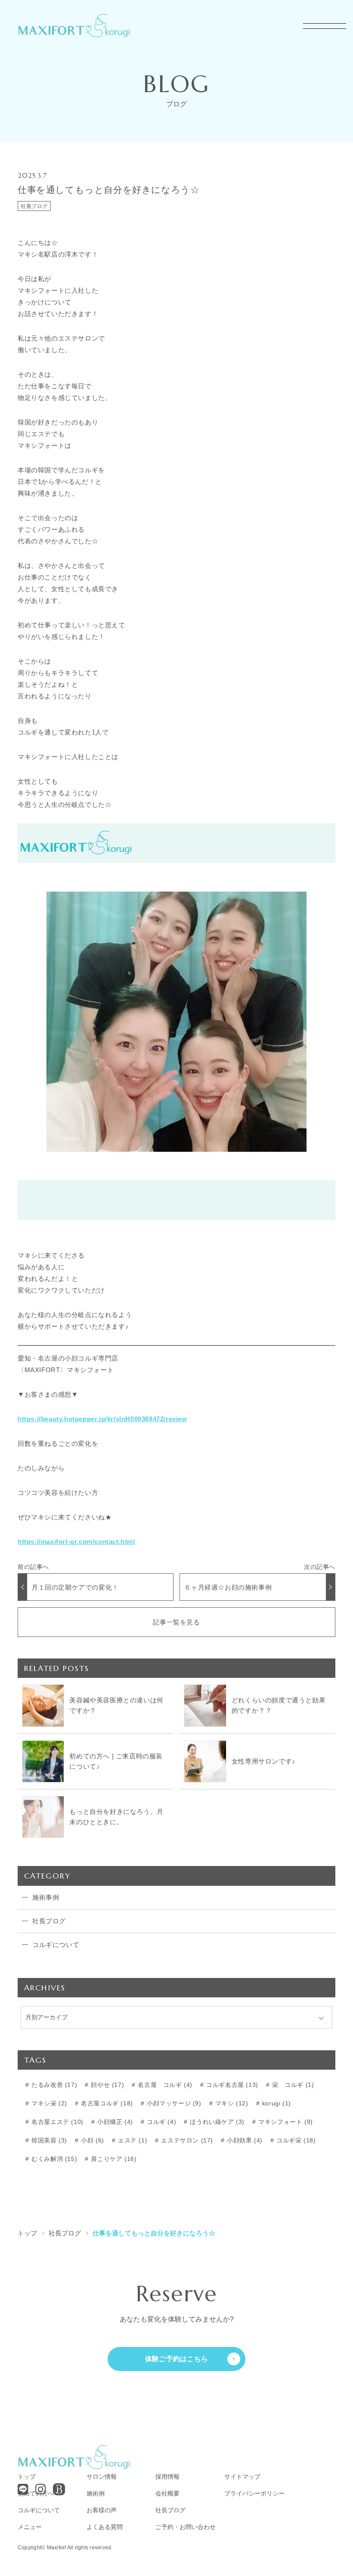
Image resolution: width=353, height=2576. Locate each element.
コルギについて (39, 2510)
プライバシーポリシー (254, 2493)
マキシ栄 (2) (48, 2103)
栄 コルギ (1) (292, 2085)
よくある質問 (105, 2527)
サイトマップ (242, 2477)
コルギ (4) (160, 2122)
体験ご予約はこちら (177, 2359)
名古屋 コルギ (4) (164, 2085)
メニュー (30, 2527)
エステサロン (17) (186, 2140)
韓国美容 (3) (48, 2140)
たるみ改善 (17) (54, 2085)
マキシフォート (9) (285, 2122)
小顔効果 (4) (244, 2140)
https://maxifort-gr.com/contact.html (76, 1542)
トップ (27, 2477)
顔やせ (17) (107, 2085)
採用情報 (167, 2477)
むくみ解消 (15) (54, 2159)
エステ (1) (132, 2140)
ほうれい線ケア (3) (216, 2122)
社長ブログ (34, 206)
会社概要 (167, 2493)
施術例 (96, 2493)
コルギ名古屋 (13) (231, 2085)
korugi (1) (276, 2103)
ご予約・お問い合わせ (186, 2527)
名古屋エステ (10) (57, 2122)
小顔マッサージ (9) (173, 2103)
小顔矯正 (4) (114, 2122)
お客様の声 (102, 2510)
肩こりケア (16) (113, 2159)
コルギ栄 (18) (295, 2140)
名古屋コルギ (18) (106, 2103)
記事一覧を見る (176, 1622)
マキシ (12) (231, 2103)
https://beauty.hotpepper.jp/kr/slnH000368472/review (102, 1419)
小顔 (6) (92, 2140)
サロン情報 (102, 2477)
